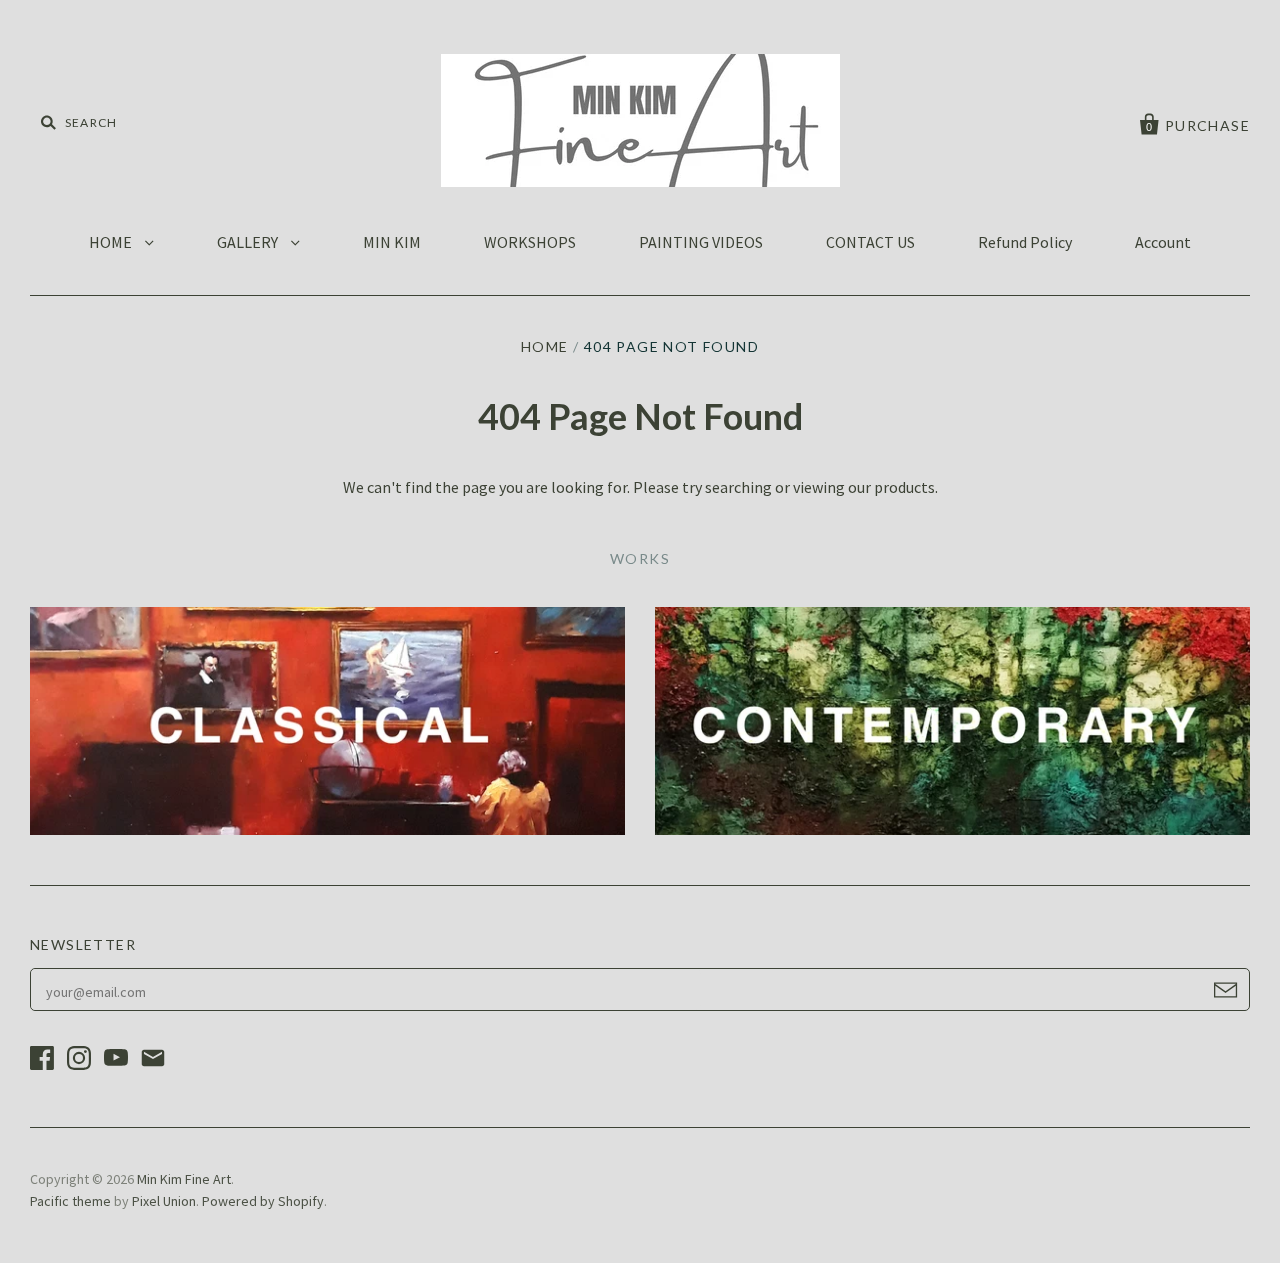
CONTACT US (870, 242)
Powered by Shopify (263, 1201)
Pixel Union (164, 1201)
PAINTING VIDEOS (701, 242)
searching (738, 487)
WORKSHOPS (530, 242)
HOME (112, 242)
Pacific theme (70, 1201)
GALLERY (249, 242)
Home (545, 346)
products (904, 487)
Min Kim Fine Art (184, 1179)
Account (1163, 242)
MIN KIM (392, 242)
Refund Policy (1025, 242)
